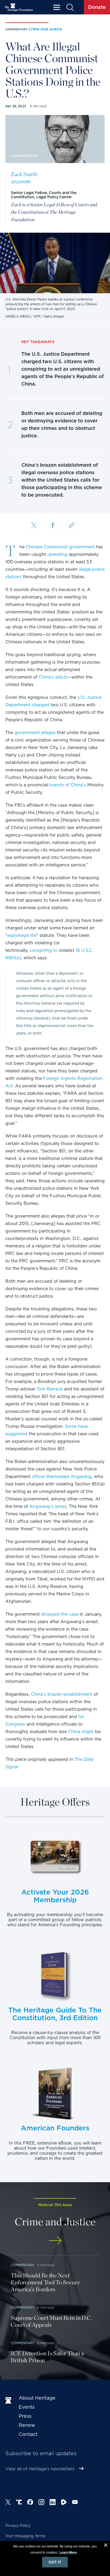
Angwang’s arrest (48, 1506)
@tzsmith (21, 182)
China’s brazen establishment (62, 1694)
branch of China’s (68, 785)
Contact (28, 2434)
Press (25, 2416)
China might (81, 1732)
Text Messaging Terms (25, 2536)
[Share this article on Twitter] (34, 526)
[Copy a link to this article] (72, 525)
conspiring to (44, 950)
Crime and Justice (45, 29)
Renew (27, 2425)
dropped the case (60, 1614)
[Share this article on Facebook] (53, 525)
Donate (97, 7)
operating (57, 554)
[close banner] (106, 2546)
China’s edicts (53, 677)
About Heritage (37, 2398)
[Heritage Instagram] (41, 2503)
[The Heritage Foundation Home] (19, 7)
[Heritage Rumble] (64, 2503)
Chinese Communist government (60, 547)
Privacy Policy (18, 2526)
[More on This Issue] (55, 2240)
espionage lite (22, 935)
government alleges (35, 733)
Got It (55, 2562)
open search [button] (70, 7)
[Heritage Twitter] (8, 2503)
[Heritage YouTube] (75, 2503)
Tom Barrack (50, 1389)
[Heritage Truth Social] (19, 2503)
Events (27, 2407)
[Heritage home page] (9, 2401)
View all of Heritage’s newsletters (40, 2469)
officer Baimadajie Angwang (62, 1477)
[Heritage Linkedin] (53, 2503)
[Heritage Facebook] (30, 2503)
